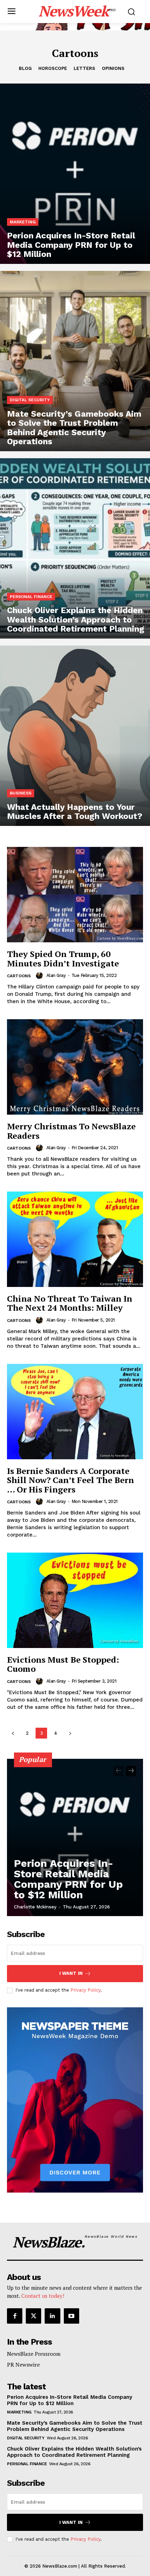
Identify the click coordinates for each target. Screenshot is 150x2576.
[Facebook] (15, 2316)
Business (21, 793)
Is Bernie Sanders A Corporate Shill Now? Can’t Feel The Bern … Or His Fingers (70, 1480)
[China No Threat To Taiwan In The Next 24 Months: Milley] (75, 1239)
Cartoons (19, 976)
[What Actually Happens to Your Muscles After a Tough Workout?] (75, 736)
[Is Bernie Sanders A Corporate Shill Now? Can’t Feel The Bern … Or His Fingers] (75, 1412)
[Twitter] (33, 2316)
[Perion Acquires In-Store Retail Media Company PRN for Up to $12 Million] (75, 174)
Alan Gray (56, 975)
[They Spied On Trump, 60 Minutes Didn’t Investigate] (75, 895)
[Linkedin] (52, 2316)
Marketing (23, 222)
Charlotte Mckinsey (35, 1907)
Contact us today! (43, 2296)
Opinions (113, 68)
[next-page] (70, 1733)
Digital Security (30, 400)
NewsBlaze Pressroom (34, 2354)
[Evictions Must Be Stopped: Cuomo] (75, 1600)
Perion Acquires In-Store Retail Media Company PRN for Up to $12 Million (68, 1879)
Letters (84, 68)
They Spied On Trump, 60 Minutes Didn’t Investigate (63, 958)
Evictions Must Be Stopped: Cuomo (63, 1664)
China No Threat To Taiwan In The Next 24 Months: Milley (70, 1303)
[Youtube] (72, 2316)
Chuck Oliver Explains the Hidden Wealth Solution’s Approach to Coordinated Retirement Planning (74, 2452)
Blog (25, 68)
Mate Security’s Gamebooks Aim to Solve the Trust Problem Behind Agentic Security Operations (75, 2426)
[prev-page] (13, 1733)
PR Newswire (23, 2365)
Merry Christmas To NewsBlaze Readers (71, 1131)
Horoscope (53, 68)
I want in (71, 1973)
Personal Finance (31, 597)
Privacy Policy (85, 1990)
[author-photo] (40, 976)
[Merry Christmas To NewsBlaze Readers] (75, 1067)
